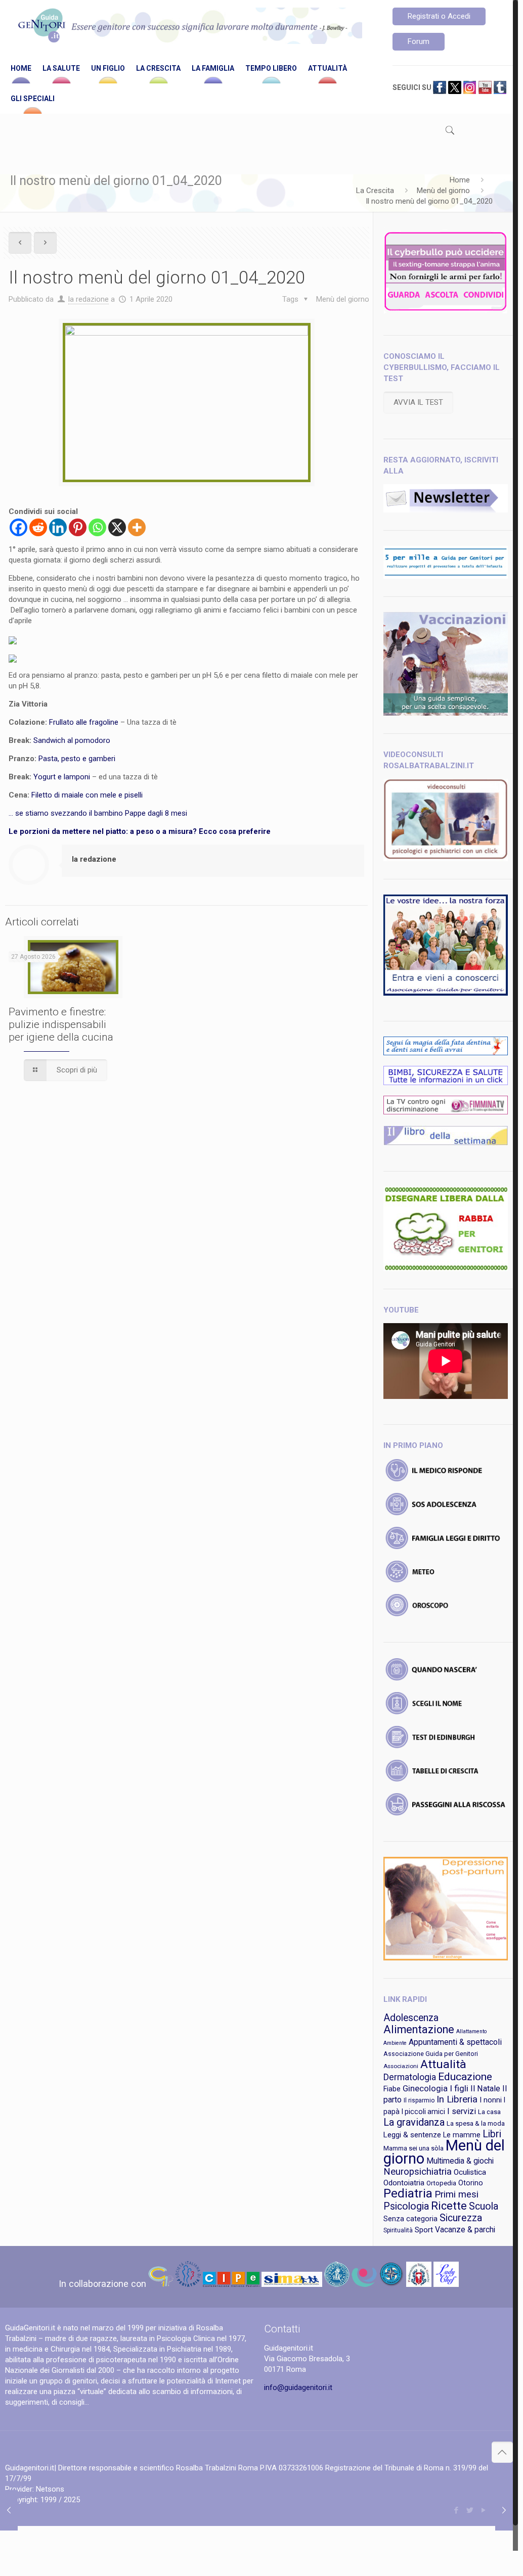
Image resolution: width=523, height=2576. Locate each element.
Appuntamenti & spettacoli (455, 2042)
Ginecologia (425, 2088)
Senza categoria (410, 2219)
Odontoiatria (404, 2183)
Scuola (484, 2206)
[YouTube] (484, 2510)
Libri (492, 2134)
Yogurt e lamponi (62, 777)
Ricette (449, 2206)
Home (460, 180)
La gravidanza (414, 2122)
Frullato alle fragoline (84, 722)
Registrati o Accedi (439, 16)
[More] (137, 527)
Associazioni (401, 2066)
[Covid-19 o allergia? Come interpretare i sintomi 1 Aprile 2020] (504, 2510)
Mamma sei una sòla (413, 2148)
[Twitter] (470, 2510)
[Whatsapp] (97, 527)
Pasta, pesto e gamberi (77, 759)
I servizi (462, 2111)
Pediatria (408, 2193)
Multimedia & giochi (460, 2161)
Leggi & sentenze (412, 2135)
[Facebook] (18, 527)
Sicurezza (461, 2218)
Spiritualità (398, 2230)
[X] (117, 527)
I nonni (491, 2100)
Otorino (471, 2183)
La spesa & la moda (476, 2123)
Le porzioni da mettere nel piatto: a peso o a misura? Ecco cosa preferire (140, 831)
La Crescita (375, 191)
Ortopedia (441, 2183)
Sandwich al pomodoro (72, 740)
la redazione (89, 299)
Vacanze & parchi (465, 2230)
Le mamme (462, 2135)
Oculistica (470, 2172)
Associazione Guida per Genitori (431, 2054)
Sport (424, 2230)
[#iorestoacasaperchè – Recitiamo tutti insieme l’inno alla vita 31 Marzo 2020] (9, 2510)
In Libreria (457, 2099)
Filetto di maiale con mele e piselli (87, 795)
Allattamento (471, 2031)
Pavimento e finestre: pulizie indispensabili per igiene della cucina (61, 1024)
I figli (459, 2088)
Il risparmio (419, 2100)
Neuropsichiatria (418, 2172)
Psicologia (406, 2206)
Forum (419, 41)
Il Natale (485, 2089)
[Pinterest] (78, 527)
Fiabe (392, 2089)
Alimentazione (419, 2029)
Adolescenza (411, 2018)
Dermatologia (410, 2077)
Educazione (465, 2077)
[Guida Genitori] (189, 27)
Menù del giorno (443, 191)
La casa (489, 2112)
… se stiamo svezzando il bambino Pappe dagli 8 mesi (98, 813)
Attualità (443, 2064)
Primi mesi (456, 2194)
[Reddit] (38, 527)
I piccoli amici (423, 2112)
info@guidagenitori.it (298, 2387)
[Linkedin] (58, 527)
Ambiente (395, 2043)
